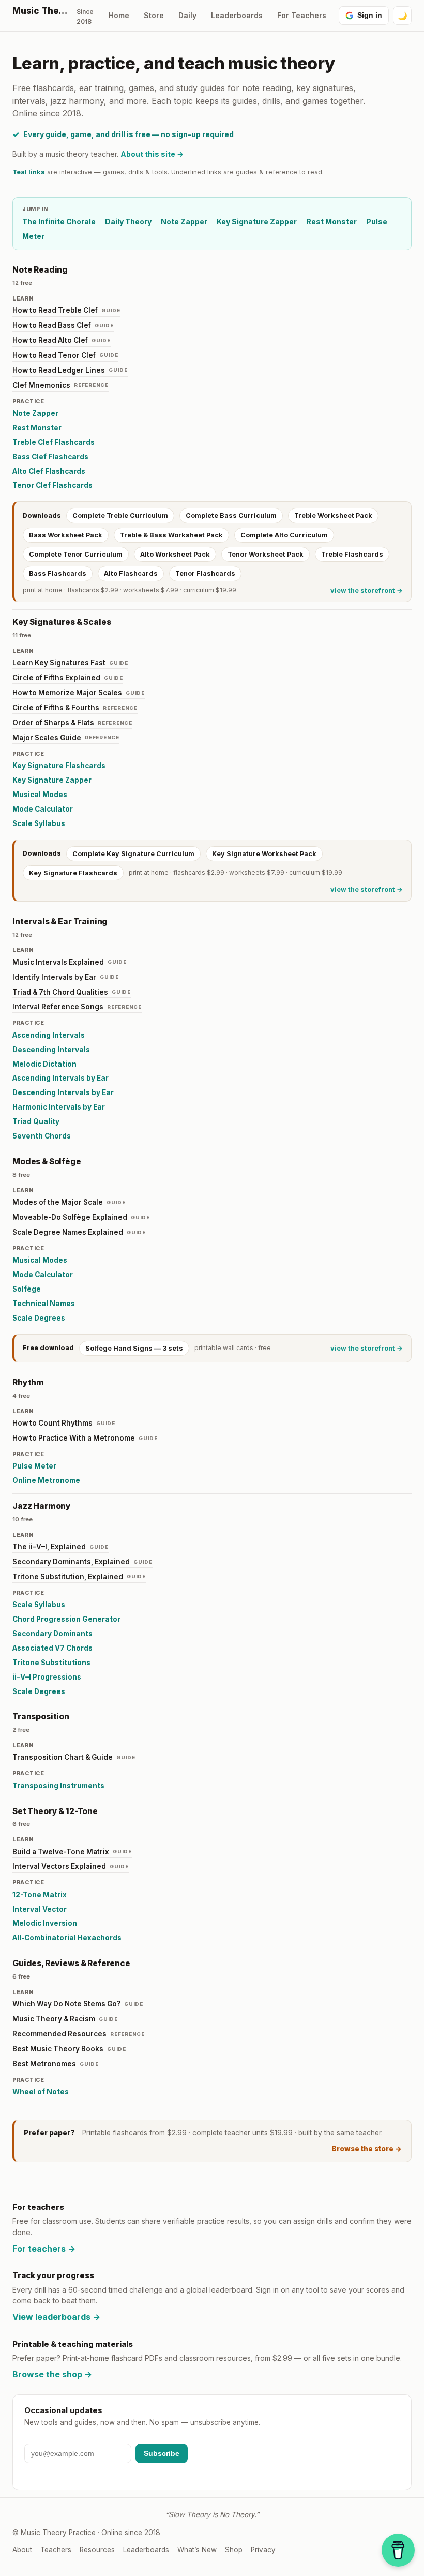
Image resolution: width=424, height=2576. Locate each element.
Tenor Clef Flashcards (52, 485)
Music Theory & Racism (65, 2019)
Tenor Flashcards (205, 573)
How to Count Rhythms (64, 1423)
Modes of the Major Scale (69, 1202)
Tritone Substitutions (51, 1663)
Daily (187, 15)
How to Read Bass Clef (63, 325)
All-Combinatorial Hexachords (67, 1938)
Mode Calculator (43, 809)
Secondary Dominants (52, 1634)
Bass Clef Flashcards (50, 457)
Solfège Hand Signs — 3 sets (134, 1348)
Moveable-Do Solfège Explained (81, 1217)
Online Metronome (46, 1480)
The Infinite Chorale (59, 222)
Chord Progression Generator (66, 1619)
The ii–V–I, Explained (60, 1547)
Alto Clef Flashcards (49, 471)
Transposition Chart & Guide (74, 1757)
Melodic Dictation (44, 1064)
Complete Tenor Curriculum (76, 554)
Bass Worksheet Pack (66, 535)
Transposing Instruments (58, 1786)
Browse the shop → (52, 2374)
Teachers (56, 2550)
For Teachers (302, 15)
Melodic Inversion (45, 1923)
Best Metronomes (56, 2064)
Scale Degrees (39, 1318)
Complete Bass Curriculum (231, 515)
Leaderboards (237, 15)
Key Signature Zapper (257, 222)
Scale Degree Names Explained (79, 1232)
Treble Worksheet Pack (333, 515)
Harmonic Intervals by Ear (59, 1107)
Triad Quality (36, 1121)
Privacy (263, 2550)
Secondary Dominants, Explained (82, 1562)
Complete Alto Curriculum (284, 535)
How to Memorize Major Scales (79, 693)
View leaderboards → (56, 2317)
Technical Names (44, 1304)
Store (154, 15)
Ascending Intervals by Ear (60, 1078)
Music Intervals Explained (70, 962)
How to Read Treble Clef (66, 310)
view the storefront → (367, 590)
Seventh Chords (42, 1136)
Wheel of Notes (41, 2092)
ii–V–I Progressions (47, 1677)
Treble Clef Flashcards (54, 442)
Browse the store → (367, 2149)
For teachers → (44, 2249)
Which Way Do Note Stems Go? (78, 2004)
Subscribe (162, 2453)
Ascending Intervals (49, 1035)
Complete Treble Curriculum (120, 515)
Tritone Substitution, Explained (79, 1577)
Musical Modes (40, 795)
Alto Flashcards (131, 573)
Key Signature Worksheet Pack (264, 854)
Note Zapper (184, 222)
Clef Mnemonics (60, 385)
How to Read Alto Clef (62, 340)
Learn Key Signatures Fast (70, 663)
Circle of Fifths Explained (68, 678)
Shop (234, 2550)
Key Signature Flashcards (59, 766)
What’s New (197, 2550)
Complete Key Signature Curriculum (133, 854)
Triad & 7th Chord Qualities (72, 992)
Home (119, 15)
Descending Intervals (51, 1050)
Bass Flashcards (58, 573)
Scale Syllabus (39, 823)
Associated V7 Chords (52, 1648)
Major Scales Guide (66, 738)
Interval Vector (40, 1909)
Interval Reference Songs (77, 1007)
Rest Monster (331, 222)
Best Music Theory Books (69, 2049)
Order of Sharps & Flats (72, 723)
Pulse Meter (34, 1466)
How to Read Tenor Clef (65, 355)
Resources (97, 2550)
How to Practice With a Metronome (85, 1438)
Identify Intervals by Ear (66, 977)
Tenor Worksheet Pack (266, 554)
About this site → (152, 154)
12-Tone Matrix (40, 1895)
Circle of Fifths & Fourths (75, 708)
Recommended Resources (79, 2034)
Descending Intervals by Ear (63, 1092)
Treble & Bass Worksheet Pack (171, 535)
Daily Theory (128, 222)
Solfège (27, 1289)
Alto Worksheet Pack (175, 554)
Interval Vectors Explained (71, 1866)
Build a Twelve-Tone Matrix (72, 1852)
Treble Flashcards (352, 554)
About (22, 2550)
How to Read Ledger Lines (70, 370)
